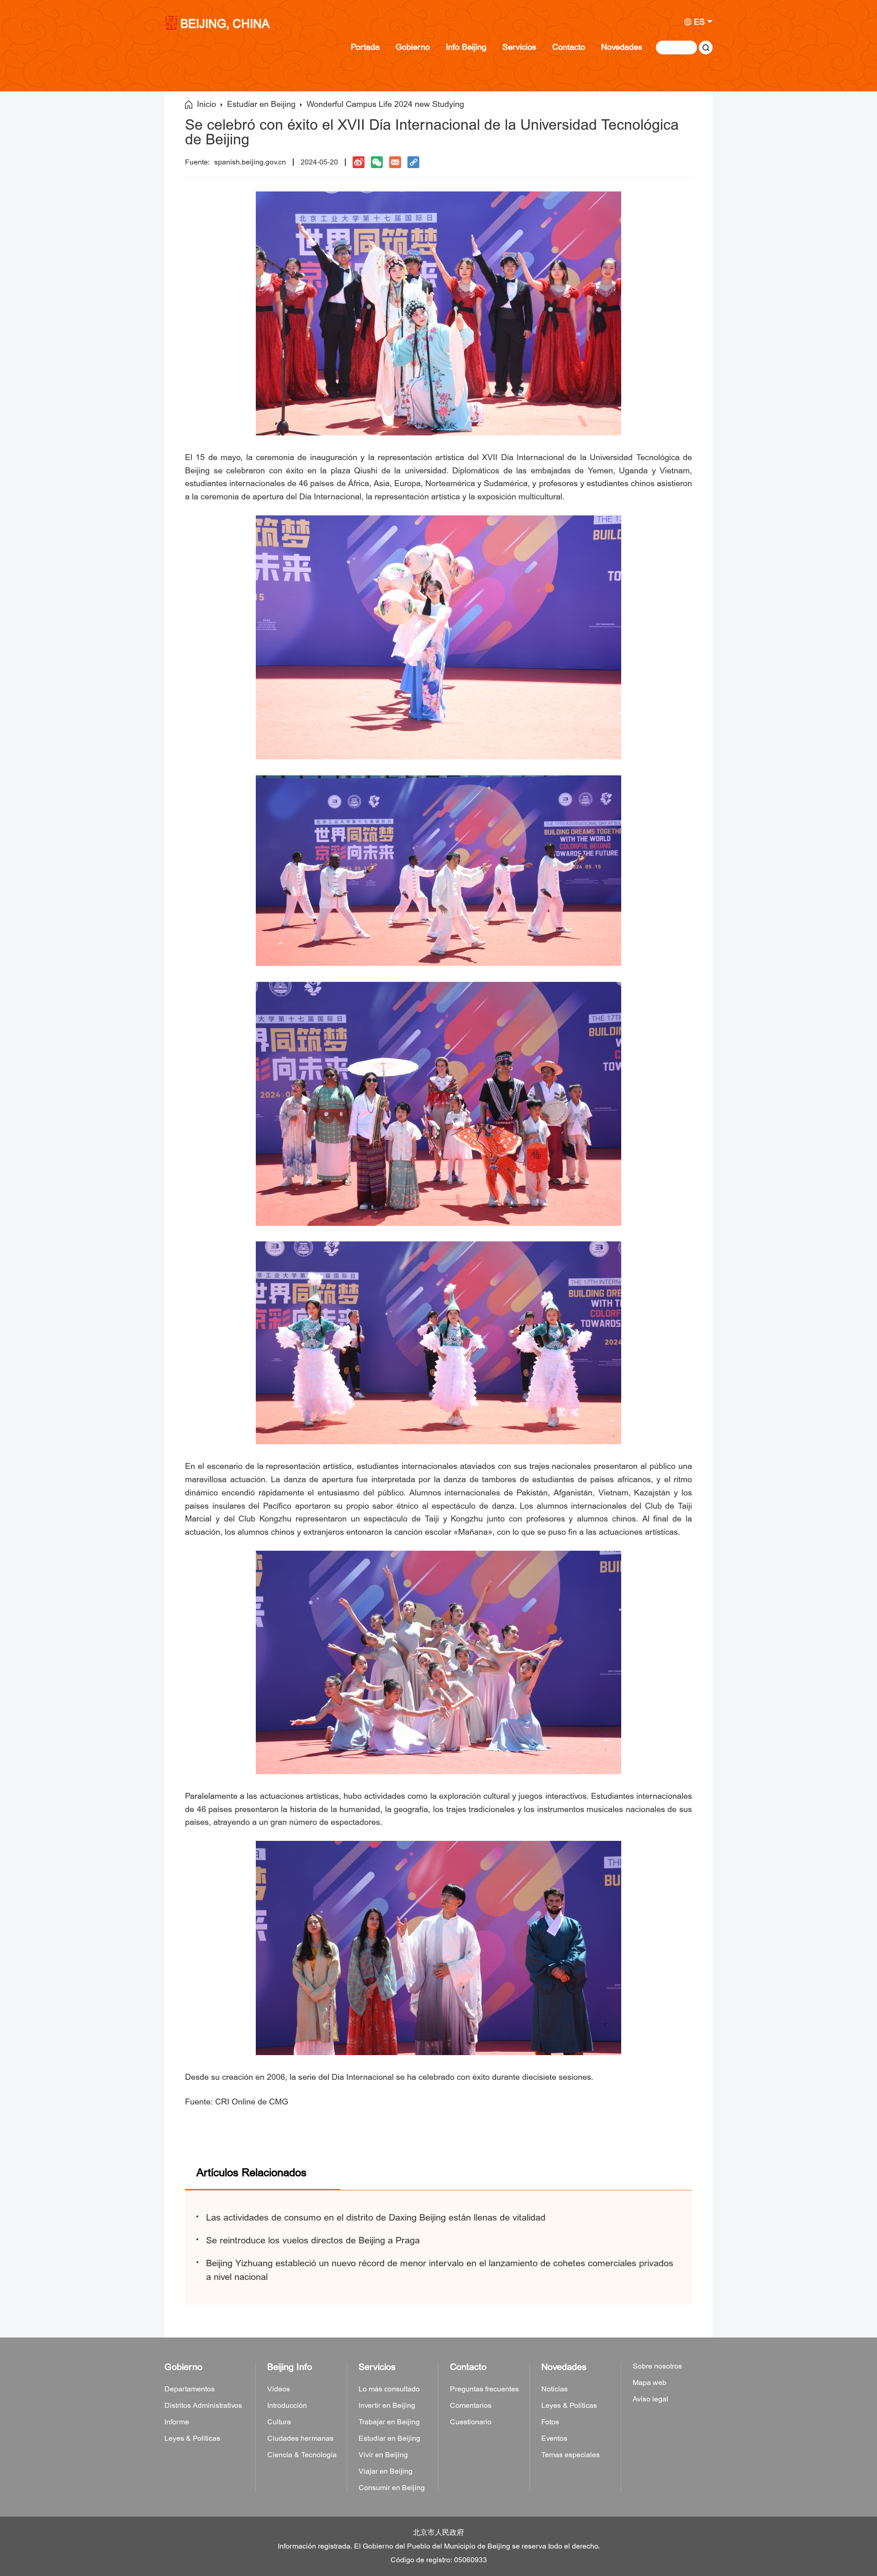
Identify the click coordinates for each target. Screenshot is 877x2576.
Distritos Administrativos (203, 2406)
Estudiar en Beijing (261, 105)
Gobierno (413, 47)
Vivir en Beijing (383, 2455)
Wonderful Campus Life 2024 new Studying (385, 105)
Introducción (287, 2406)
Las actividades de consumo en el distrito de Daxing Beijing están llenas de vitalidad (376, 2218)
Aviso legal (650, 2399)
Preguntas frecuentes (484, 2389)
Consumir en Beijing (392, 2488)
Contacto (569, 47)
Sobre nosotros (657, 2366)
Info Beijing (466, 47)
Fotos (550, 2422)
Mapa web (650, 2383)
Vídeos (279, 2389)
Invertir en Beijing (387, 2406)
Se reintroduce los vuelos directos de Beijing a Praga (313, 2240)
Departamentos (190, 2389)
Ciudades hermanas (300, 2438)
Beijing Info (290, 2367)
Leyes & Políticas (192, 2438)
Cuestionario (471, 2422)
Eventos (554, 2438)
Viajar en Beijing (386, 2471)
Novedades (622, 47)
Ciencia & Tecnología (302, 2455)
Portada (365, 47)
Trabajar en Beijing (389, 2422)
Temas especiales (571, 2455)
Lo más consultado (389, 2389)
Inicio (206, 105)
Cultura (279, 2422)
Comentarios (471, 2406)
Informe (177, 2422)
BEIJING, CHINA (225, 25)
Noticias (555, 2389)
